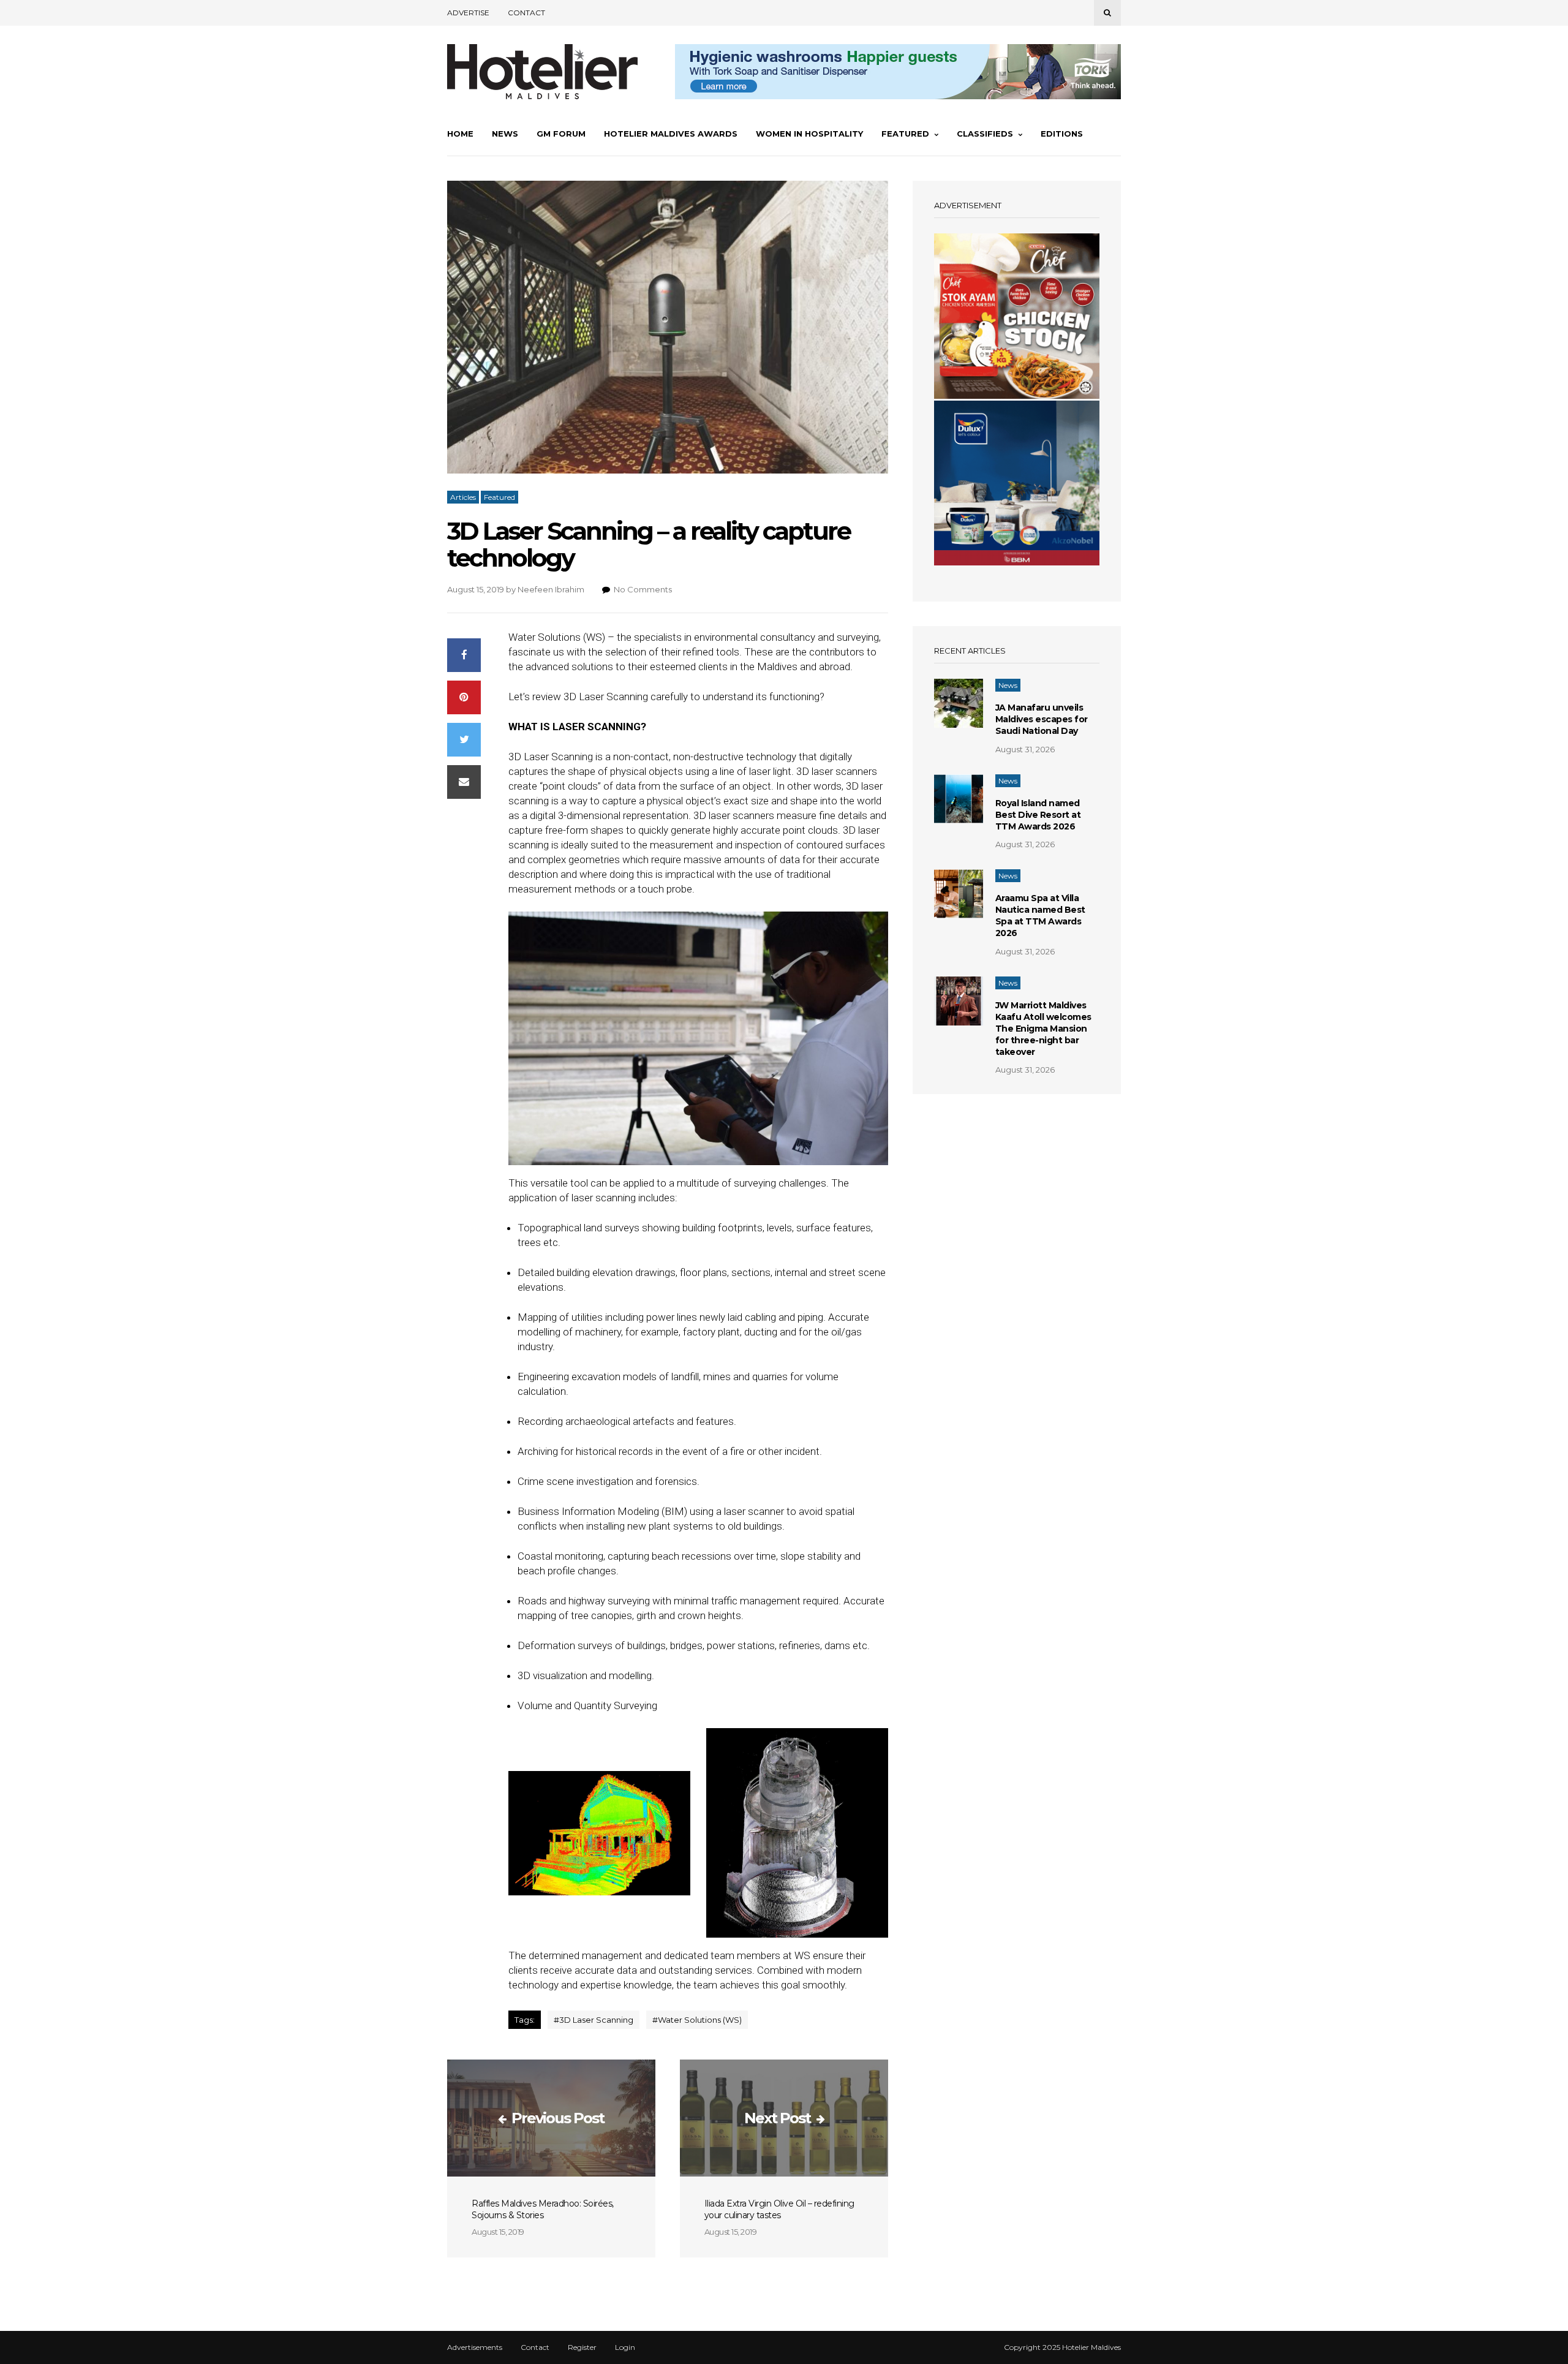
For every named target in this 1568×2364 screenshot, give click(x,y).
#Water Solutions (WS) (697, 2020)
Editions (1062, 134)
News (505, 134)
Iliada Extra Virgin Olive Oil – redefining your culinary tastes (779, 2209)
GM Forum (561, 134)
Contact (526, 13)
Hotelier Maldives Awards (671, 134)
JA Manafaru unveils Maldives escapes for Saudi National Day (1042, 719)
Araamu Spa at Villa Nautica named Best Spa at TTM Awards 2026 (1040, 916)
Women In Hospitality (809, 134)
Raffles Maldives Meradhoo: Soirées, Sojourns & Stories (543, 2209)
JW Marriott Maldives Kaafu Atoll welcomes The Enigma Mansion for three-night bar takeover (1043, 1029)
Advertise (468, 13)
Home (460, 134)
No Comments (643, 589)
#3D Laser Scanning (594, 2020)
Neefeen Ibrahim (551, 589)
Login (625, 2347)
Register (582, 2347)
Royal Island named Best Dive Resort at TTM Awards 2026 (1038, 815)
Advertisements (475, 2347)
